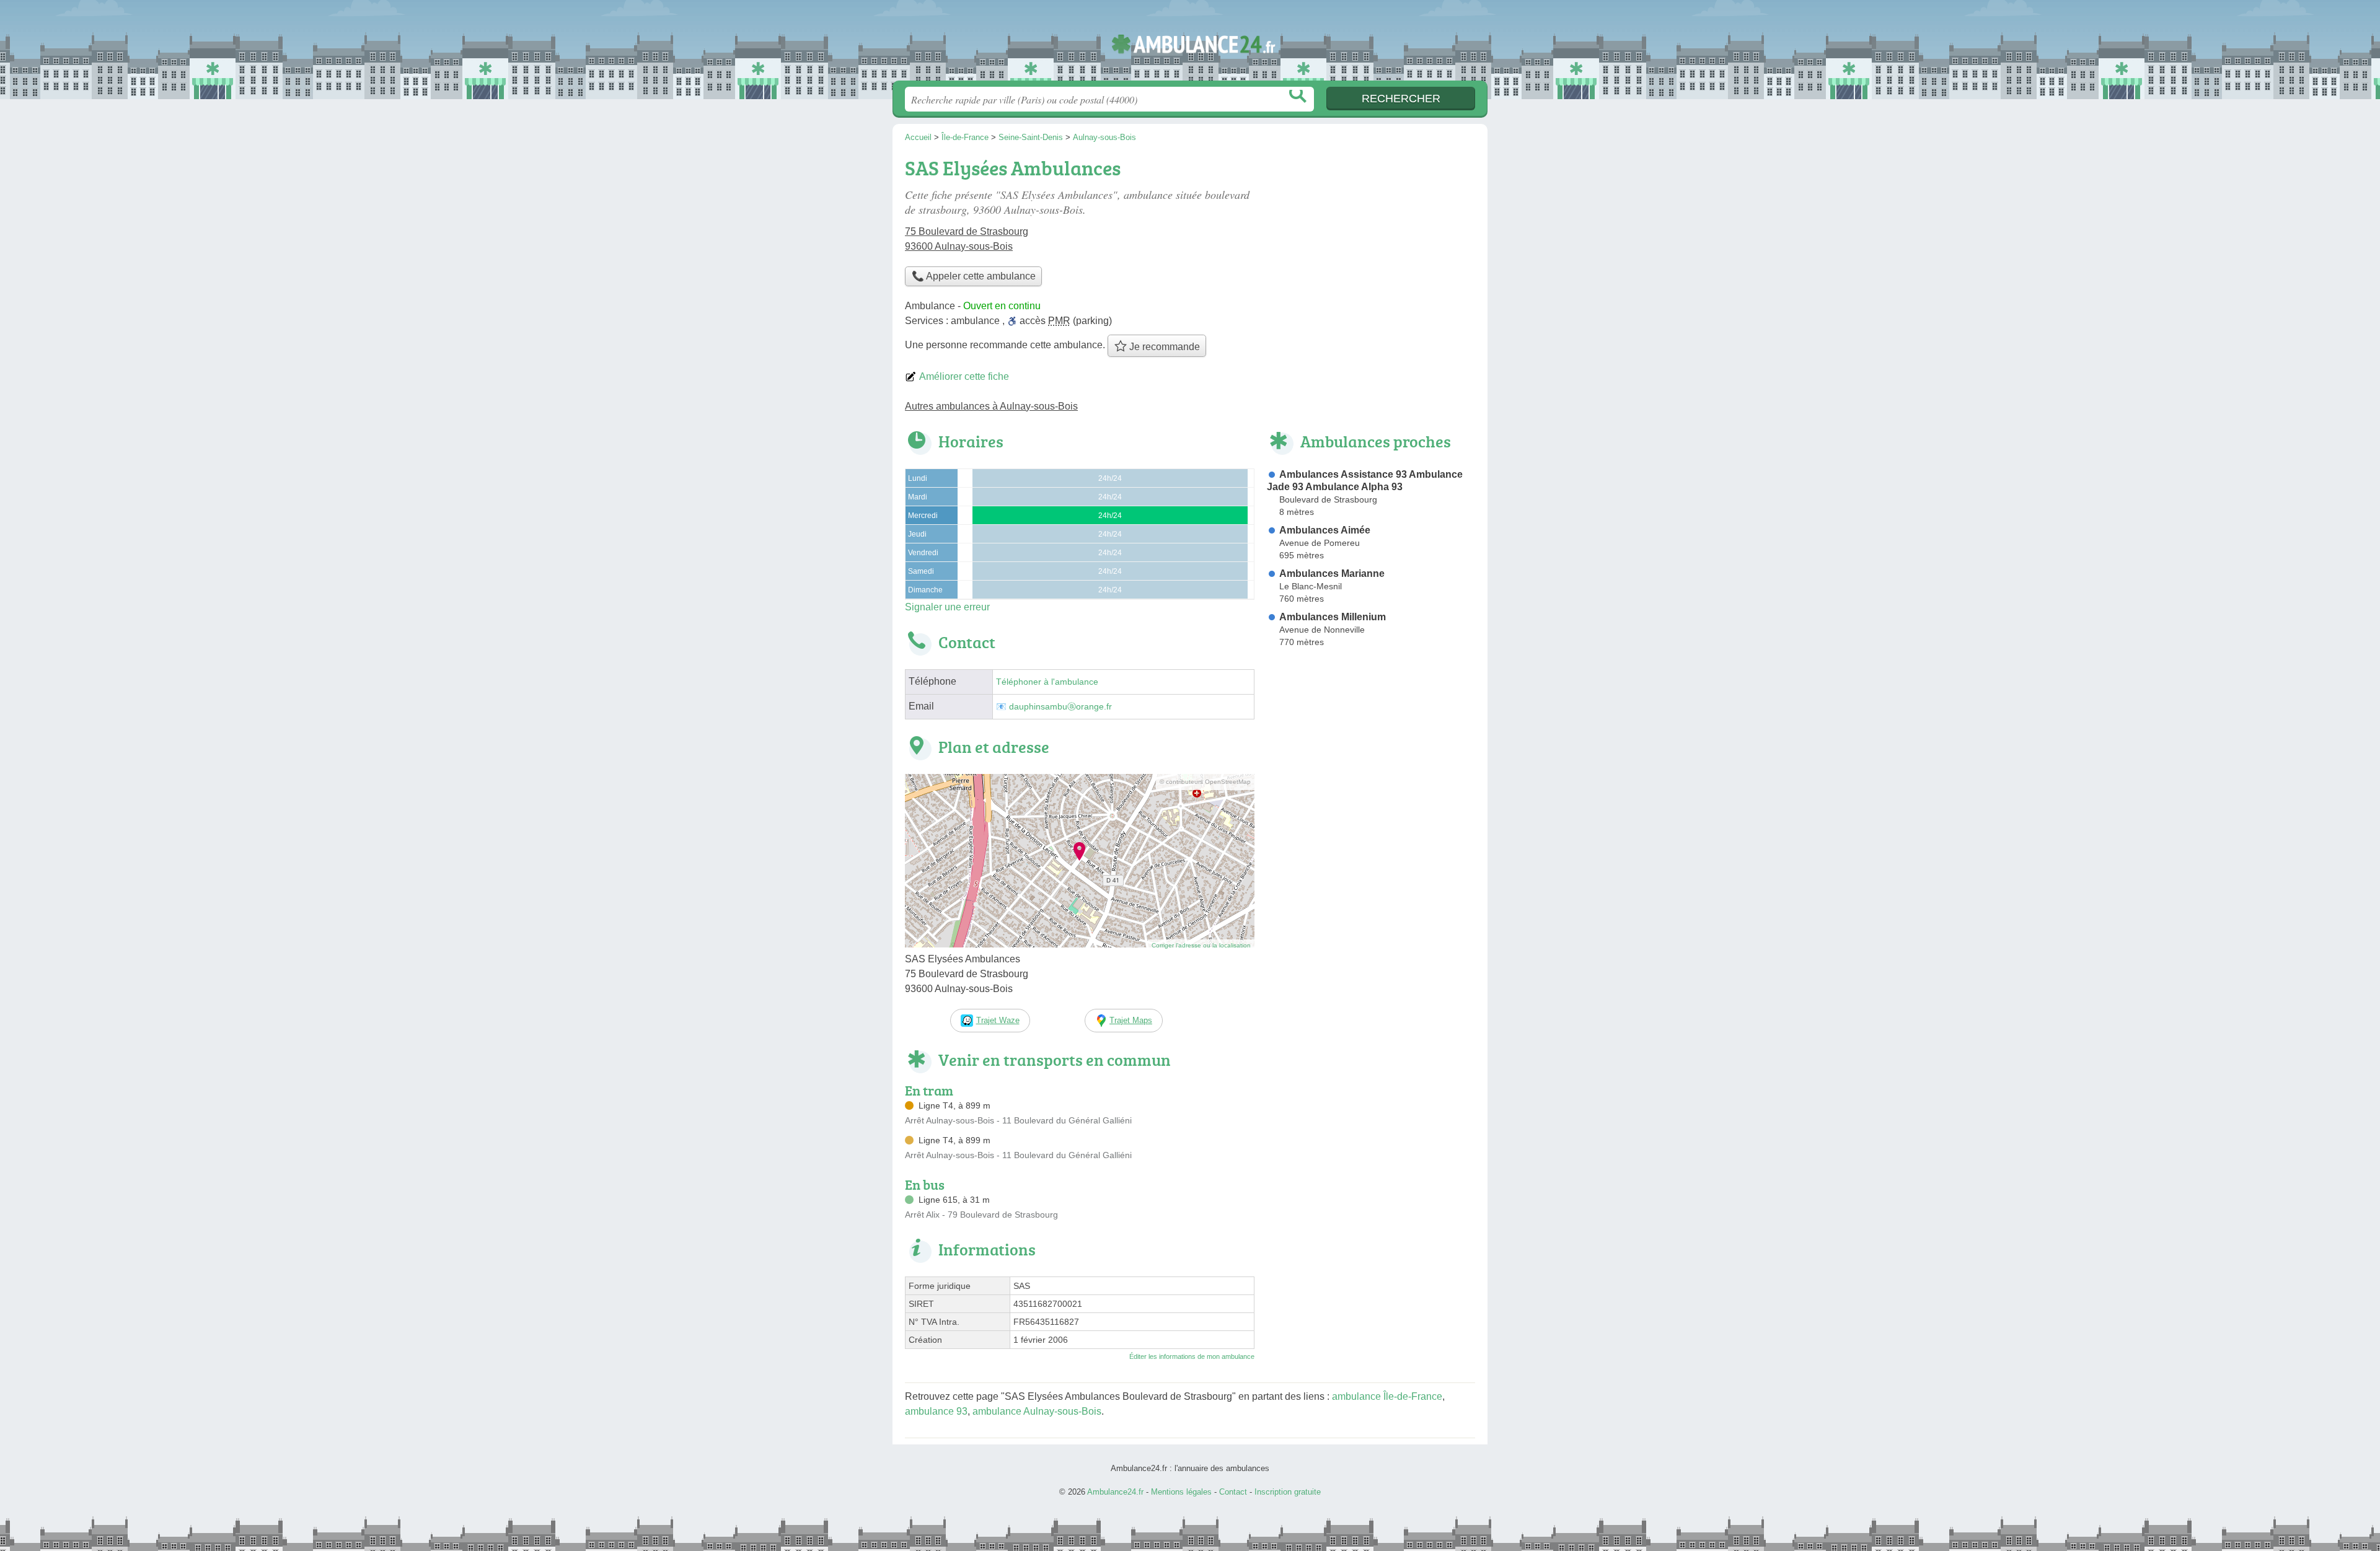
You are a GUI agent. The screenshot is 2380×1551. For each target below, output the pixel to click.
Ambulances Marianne (1332, 573)
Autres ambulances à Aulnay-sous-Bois (991, 406)
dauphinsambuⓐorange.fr (1060, 707)
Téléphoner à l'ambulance (1047, 682)
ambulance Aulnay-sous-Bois (1037, 1411)
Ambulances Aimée (1325, 530)
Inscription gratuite (1288, 1492)
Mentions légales (1181, 1492)
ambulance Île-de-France (1387, 1396)
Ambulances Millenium (1333, 617)
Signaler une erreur (947, 607)
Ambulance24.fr (1190, 44)
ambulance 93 (936, 1411)
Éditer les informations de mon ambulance (1192, 1356)
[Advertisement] (1371, 755)
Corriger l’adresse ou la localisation (1201, 945)
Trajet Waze (998, 1020)
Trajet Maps (1131, 1020)
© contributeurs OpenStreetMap (1205, 782)
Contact (1233, 1492)
